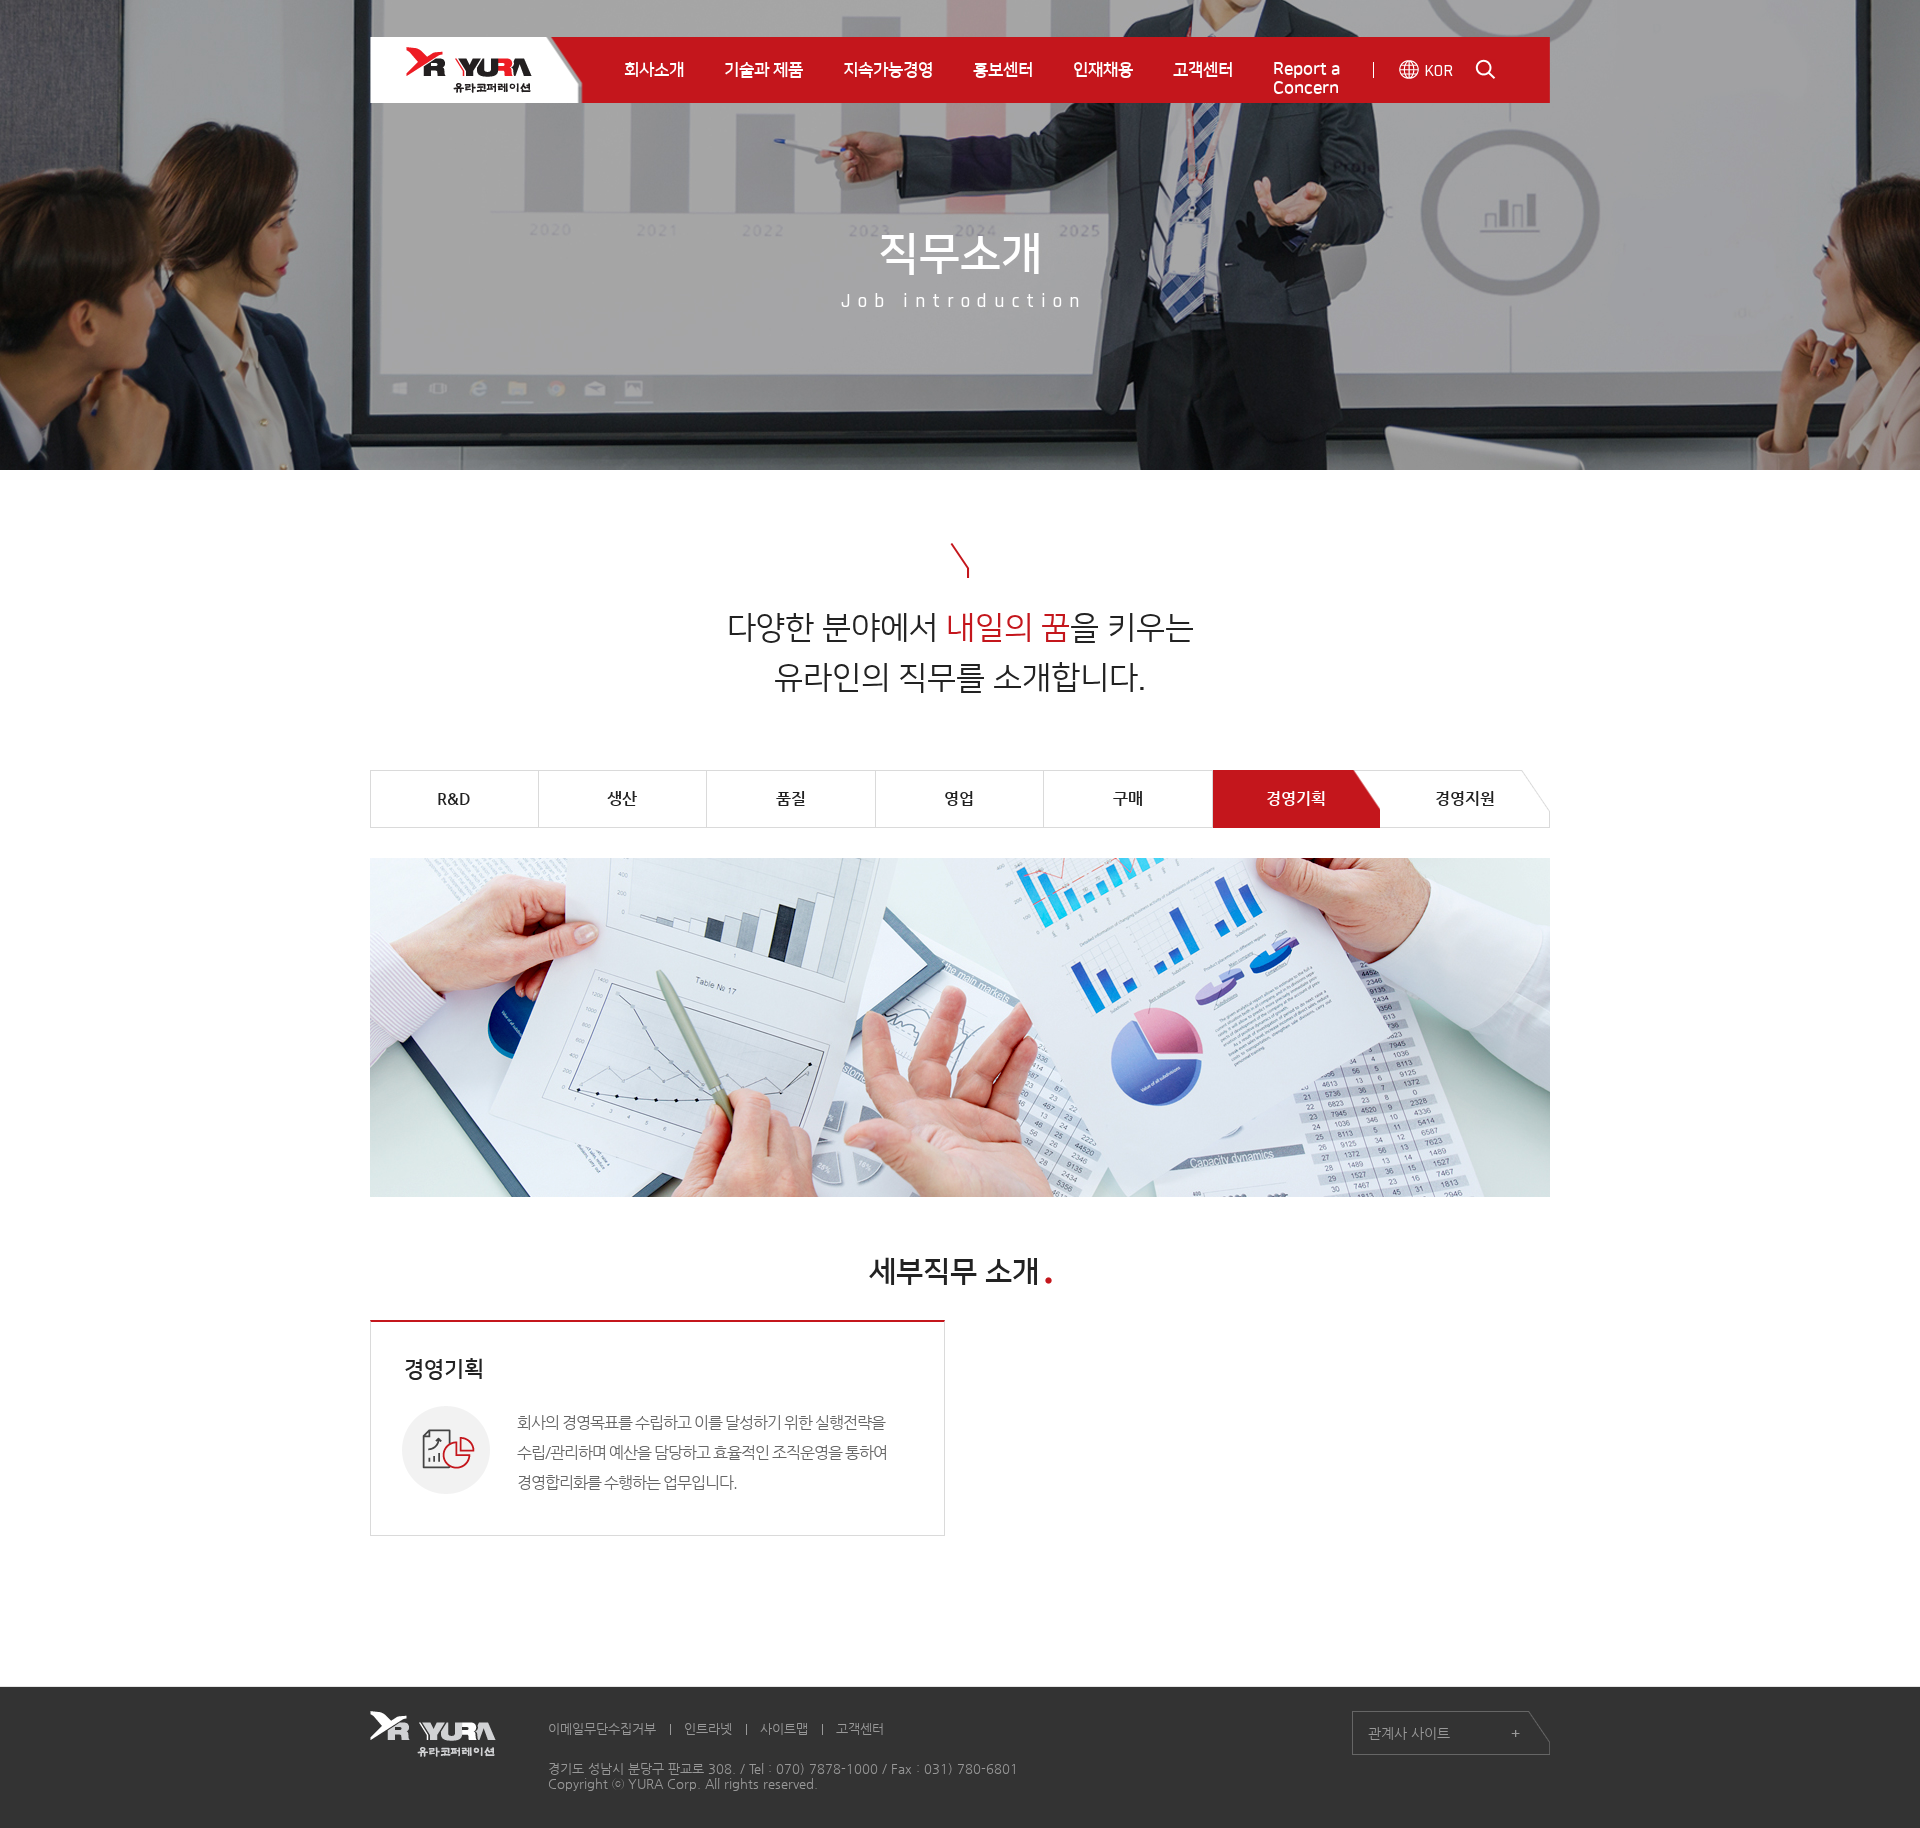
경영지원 (1465, 798)
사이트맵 (784, 1728)
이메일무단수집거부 (602, 1728)
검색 (1485, 69)
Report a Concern (1306, 78)
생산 (622, 798)
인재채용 (1103, 70)
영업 (959, 798)
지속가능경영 (888, 70)
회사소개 (654, 70)
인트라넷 (708, 1728)
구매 (1128, 798)
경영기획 (1296, 798)
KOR (1438, 70)
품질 (791, 798)
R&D (454, 798)
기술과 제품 (763, 70)
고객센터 (1203, 70)
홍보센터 (1003, 70)
